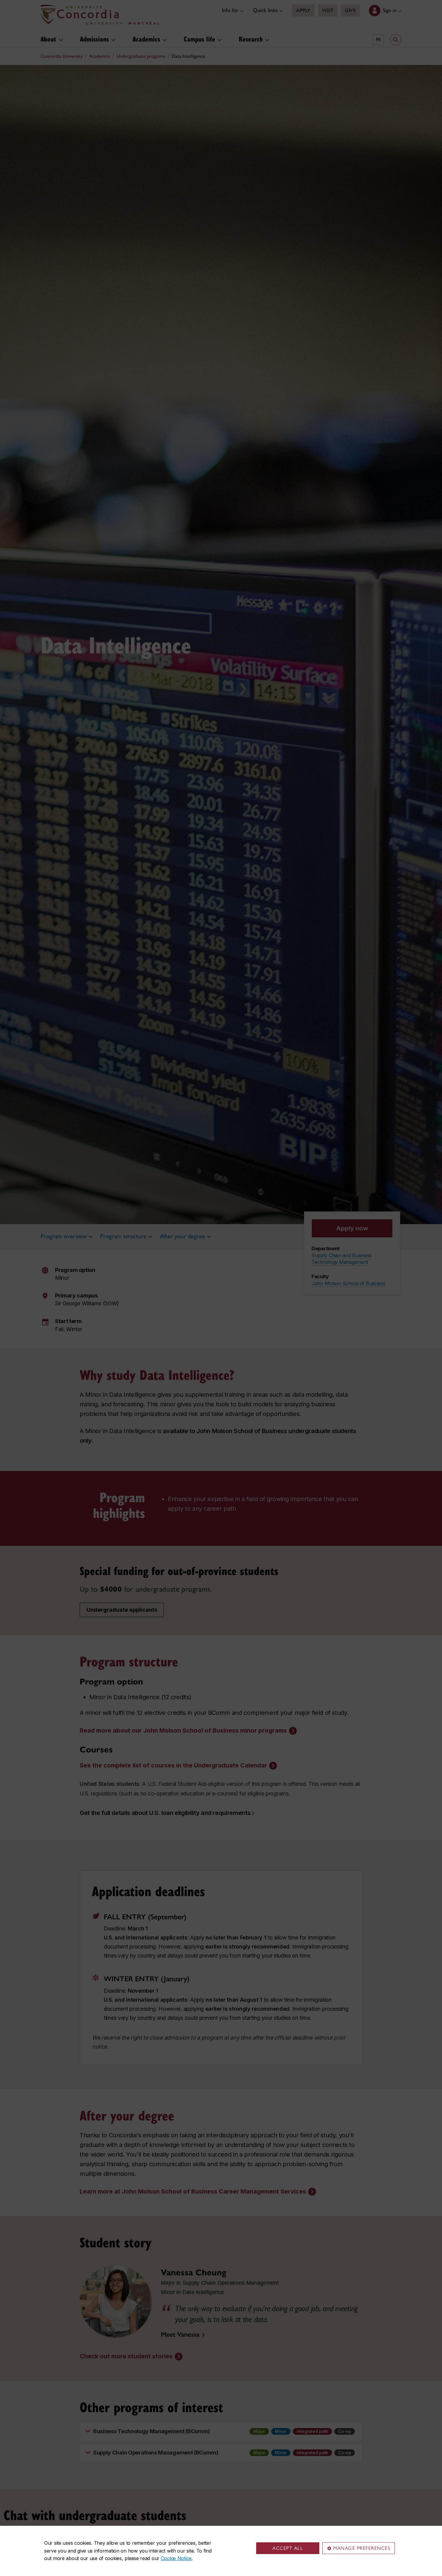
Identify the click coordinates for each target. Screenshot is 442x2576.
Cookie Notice (176, 2558)
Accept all (288, 2548)
